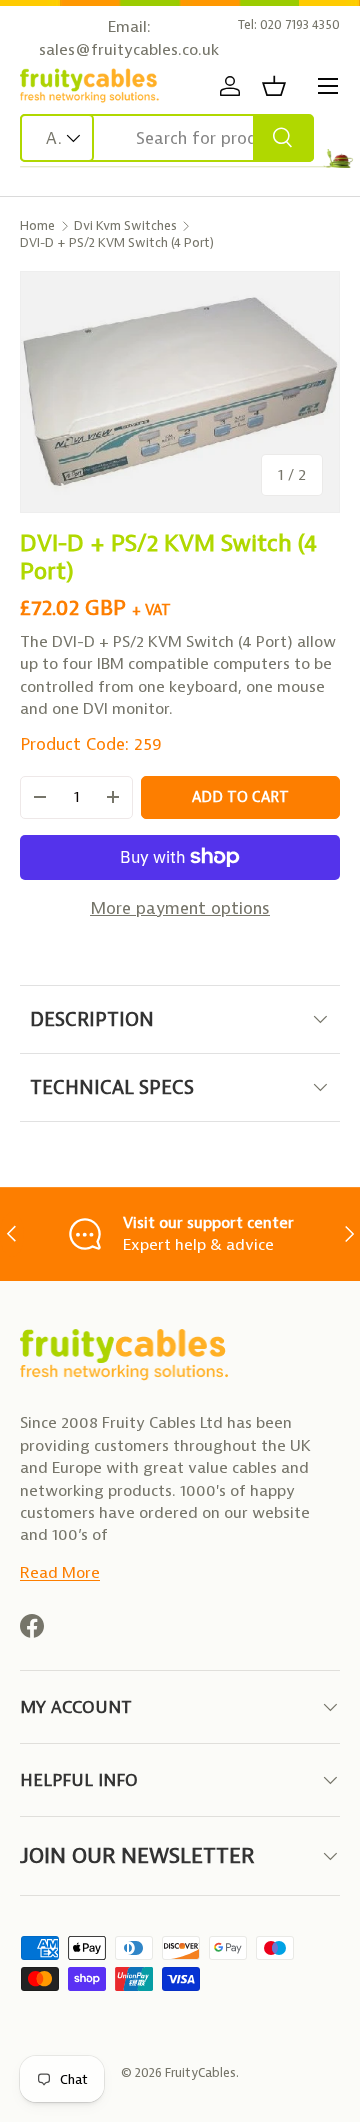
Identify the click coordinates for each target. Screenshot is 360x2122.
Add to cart (240, 797)
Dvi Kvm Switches (125, 225)
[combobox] (167, 138)
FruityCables (200, 2072)
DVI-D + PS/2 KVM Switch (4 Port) (117, 242)
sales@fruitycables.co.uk (129, 49)
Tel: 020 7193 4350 (289, 24)
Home (37, 225)
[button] (274, 86)
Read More (60, 1572)
